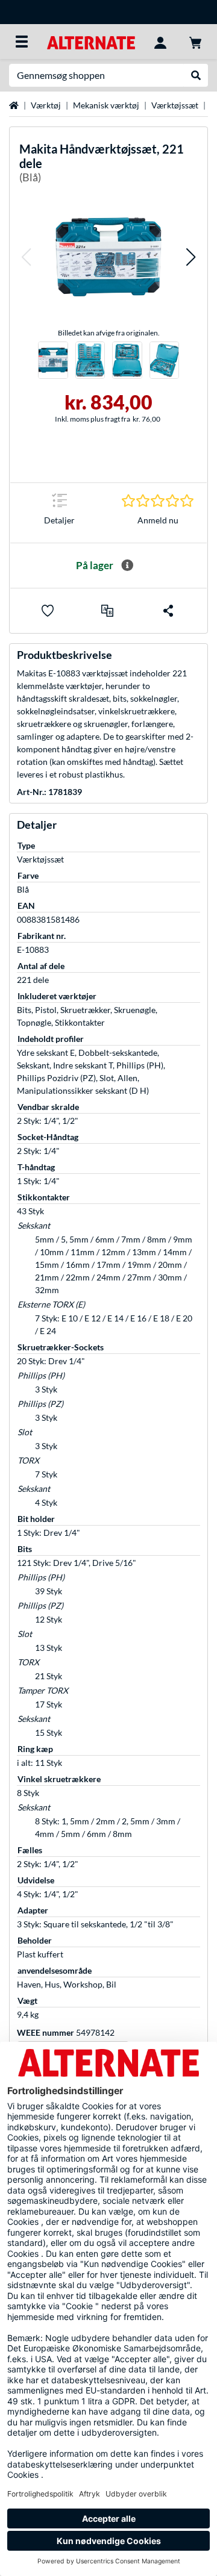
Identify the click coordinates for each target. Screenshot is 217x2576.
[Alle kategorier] (22, 42)
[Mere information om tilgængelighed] (127, 566)
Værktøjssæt (175, 105)
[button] (26, 257)
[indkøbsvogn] (195, 42)
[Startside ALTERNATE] (91, 41)
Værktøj (46, 105)
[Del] (168, 611)
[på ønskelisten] (48, 611)
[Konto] (160, 42)
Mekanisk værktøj (106, 105)
